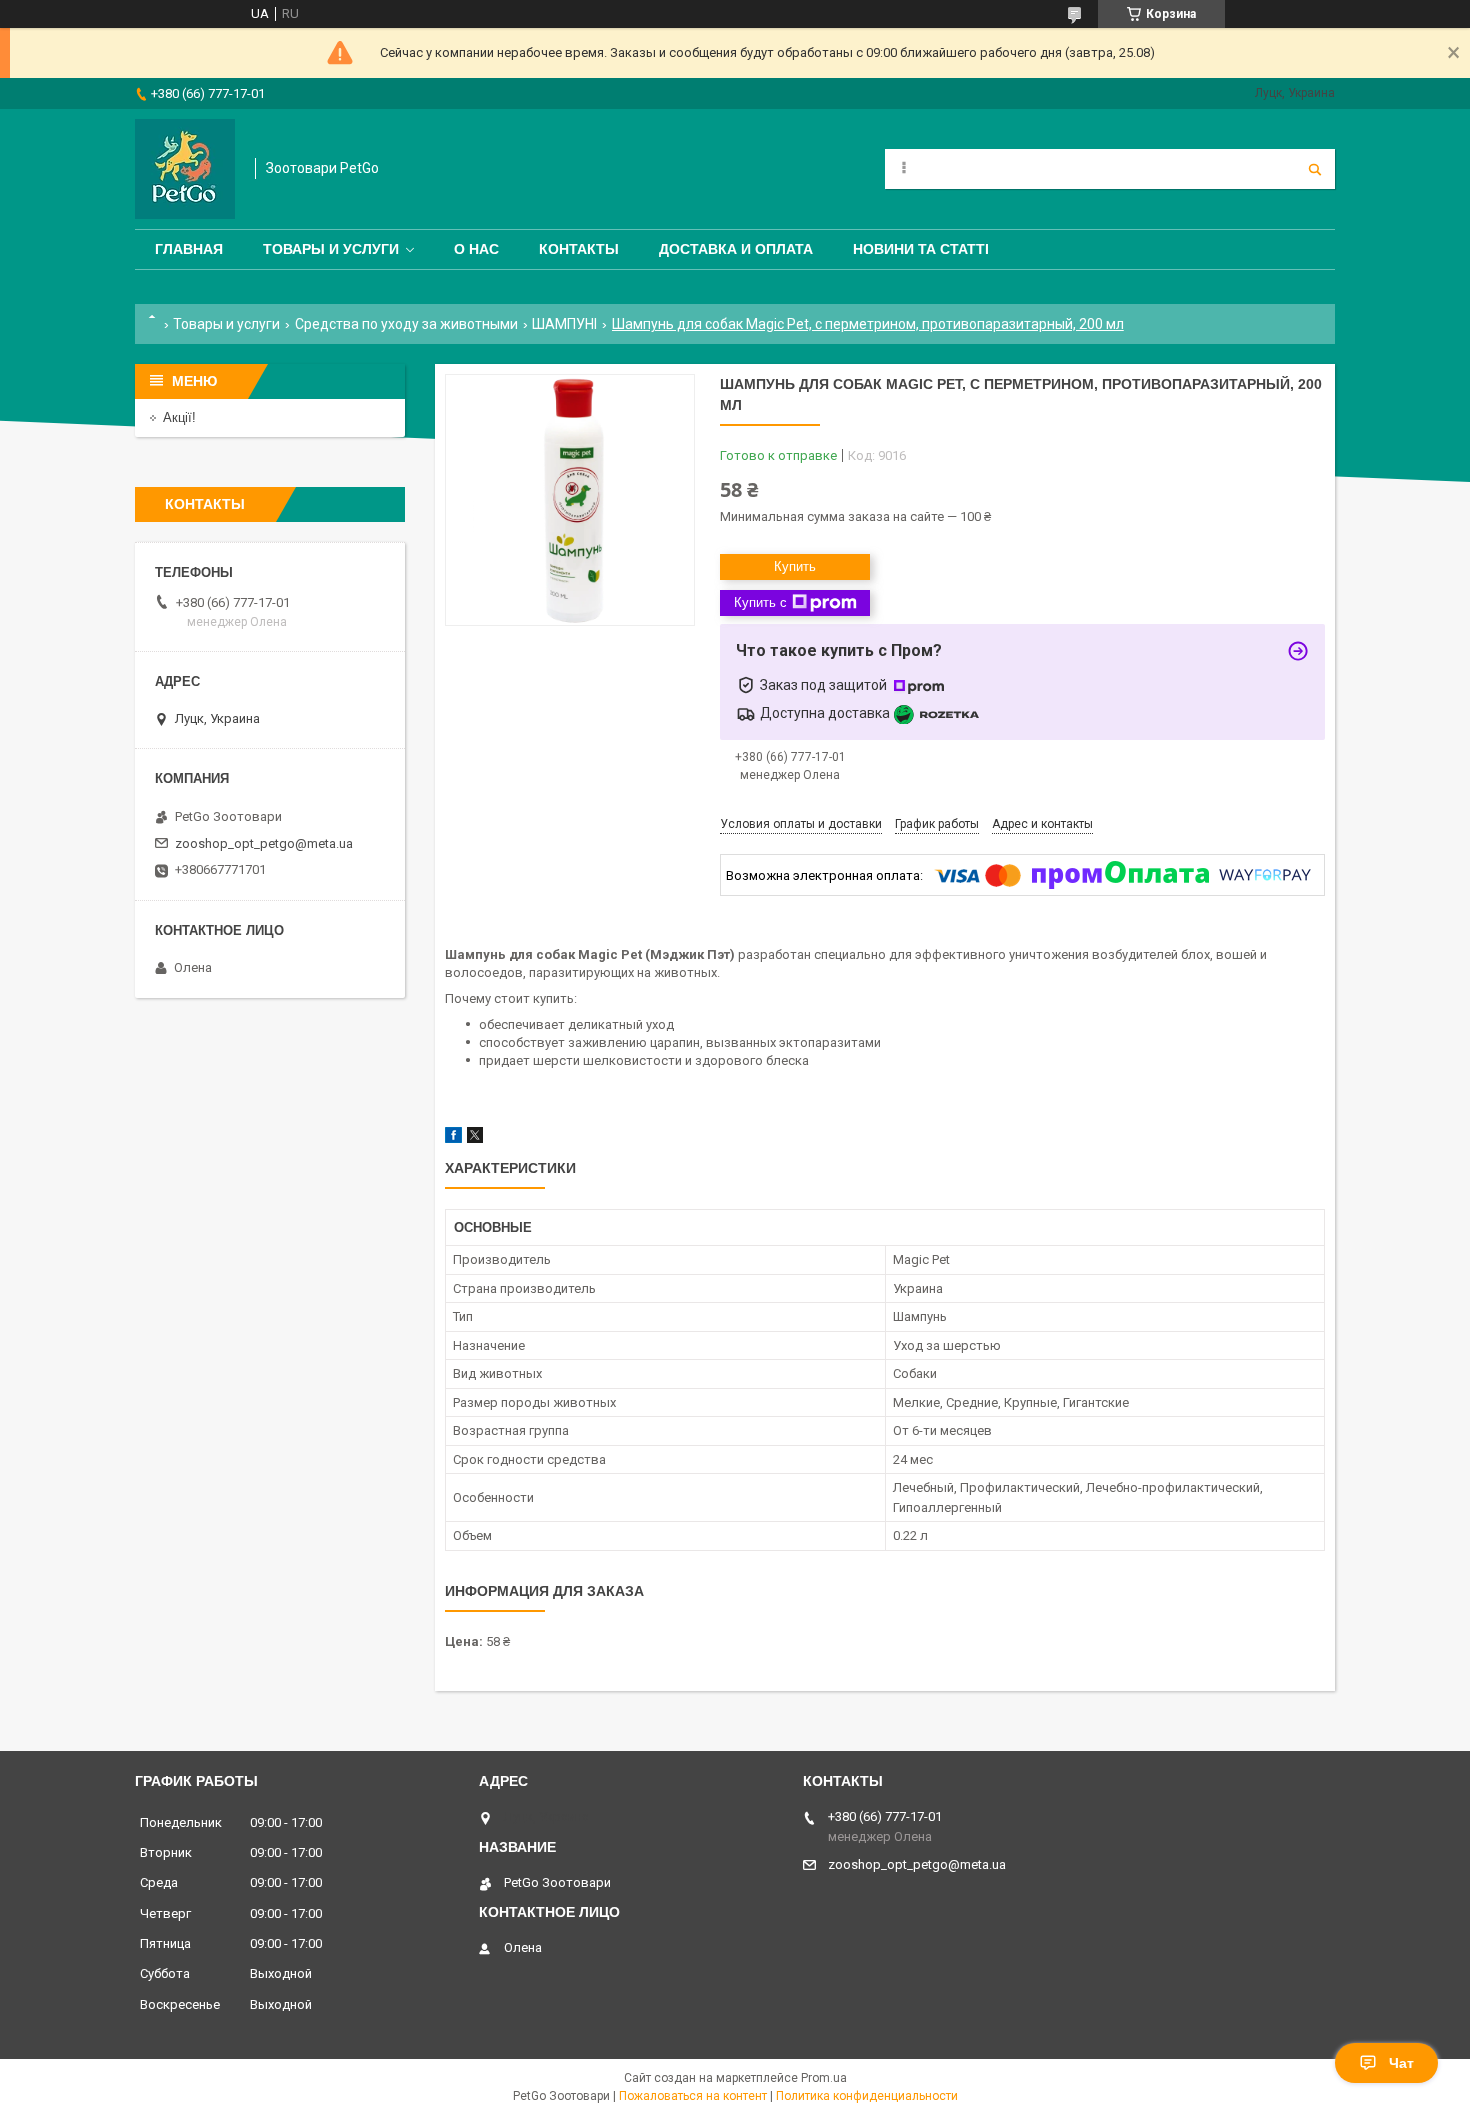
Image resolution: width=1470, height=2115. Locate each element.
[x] (475, 1138)
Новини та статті (921, 249)
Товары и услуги (331, 249)
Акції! (179, 417)
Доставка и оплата (736, 249)
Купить (795, 566)
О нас (476, 249)
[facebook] (453, 1138)
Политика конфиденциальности (867, 2096)
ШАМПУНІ (564, 324)
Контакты (579, 249)
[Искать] (1315, 169)
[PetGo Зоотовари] (185, 169)
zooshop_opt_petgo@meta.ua (264, 843)
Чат (1401, 2063)
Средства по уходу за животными (406, 324)
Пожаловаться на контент (693, 2096)
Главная (189, 249)
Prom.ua (824, 2078)
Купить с (760, 602)
